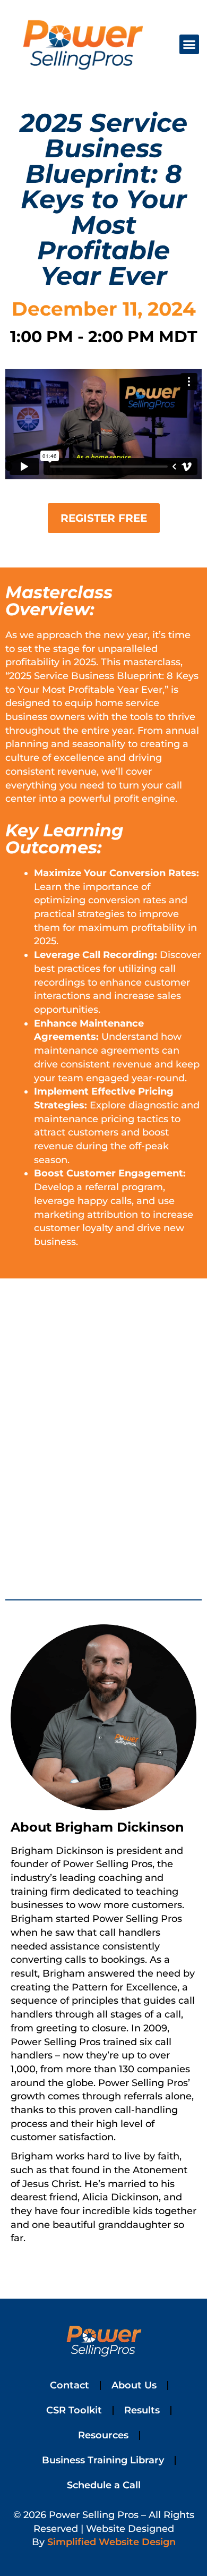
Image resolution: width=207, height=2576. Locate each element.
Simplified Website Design (111, 2542)
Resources (103, 2435)
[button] (189, 45)
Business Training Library (103, 2460)
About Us (134, 2385)
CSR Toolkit (74, 2410)
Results (142, 2410)
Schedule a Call (104, 2485)
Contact (70, 2385)
